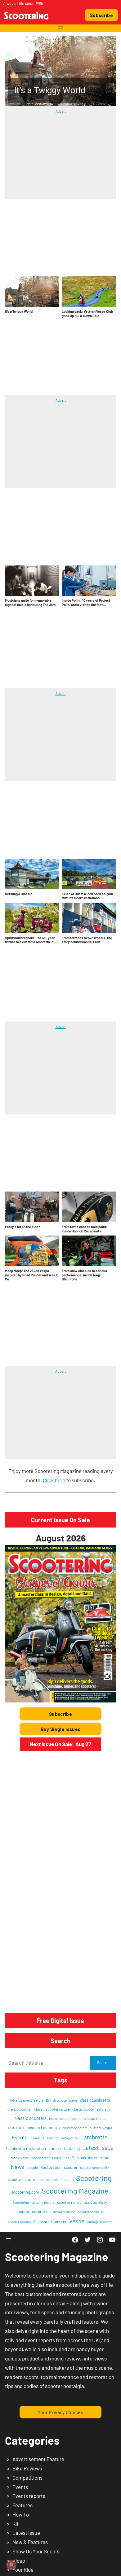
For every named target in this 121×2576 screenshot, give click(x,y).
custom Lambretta (43, 2128)
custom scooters (75, 2128)
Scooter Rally (95, 2202)
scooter (71, 2167)
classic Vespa (95, 2118)
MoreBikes (61, 2158)
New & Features (30, 2542)
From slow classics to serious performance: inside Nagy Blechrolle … (84, 1275)
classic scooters (30, 2118)
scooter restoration (33, 2211)
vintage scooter (99, 2222)
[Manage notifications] (11, 2565)
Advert (61, 111)
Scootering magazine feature (34, 2202)
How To (21, 2514)
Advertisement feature (27, 2100)
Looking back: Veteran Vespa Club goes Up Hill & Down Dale (87, 314)
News (18, 2167)
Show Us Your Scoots (36, 2551)
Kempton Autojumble (62, 2138)
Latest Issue (26, 2533)
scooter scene (64, 2212)
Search (103, 2063)
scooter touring (19, 2222)
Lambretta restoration (26, 2148)
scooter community (94, 2167)
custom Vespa (101, 2128)
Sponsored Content (50, 2222)
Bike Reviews (27, 2468)
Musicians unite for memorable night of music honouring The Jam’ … (31, 605)
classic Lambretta (95, 2100)
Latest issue (98, 2147)
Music (104, 2158)
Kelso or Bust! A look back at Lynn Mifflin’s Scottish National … (87, 896)
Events (20, 2137)
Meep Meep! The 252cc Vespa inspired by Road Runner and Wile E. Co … (32, 1275)
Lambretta (94, 2137)
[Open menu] (60, 28)
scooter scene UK (91, 2212)
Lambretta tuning (64, 2148)
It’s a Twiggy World (19, 311)
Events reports (29, 2496)
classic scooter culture (52, 2109)
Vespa (77, 2221)
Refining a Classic (19, 894)
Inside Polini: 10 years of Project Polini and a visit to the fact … (86, 602)
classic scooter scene (65, 2118)
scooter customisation (56, 2179)
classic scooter (20, 2109)
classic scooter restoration (92, 2109)
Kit (16, 2524)
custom (16, 2127)
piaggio (32, 2167)
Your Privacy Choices (60, 2412)
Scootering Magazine (75, 2191)
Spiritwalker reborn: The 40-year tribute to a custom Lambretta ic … (31, 940)
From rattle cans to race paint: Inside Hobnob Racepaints (85, 1229)
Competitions (27, 2478)
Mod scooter (40, 2158)
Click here (54, 1480)
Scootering (94, 2178)
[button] (61, 71)
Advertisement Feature (38, 2459)
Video (19, 2561)
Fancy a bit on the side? (22, 1227)
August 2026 (61, 1538)
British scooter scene (62, 2100)
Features (22, 2505)
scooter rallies (69, 2202)
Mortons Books (84, 2158)
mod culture (20, 2158)
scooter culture (21, 2179)
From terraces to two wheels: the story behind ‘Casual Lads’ (87, 940)
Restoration (51, 2167)
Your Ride (23, 2569)
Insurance (37, 2138)
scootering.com (25, 2192)
